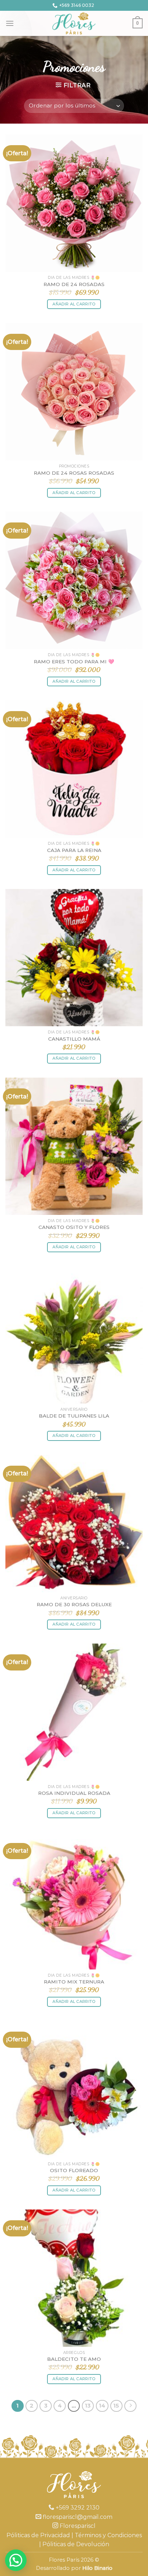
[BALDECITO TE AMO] (74, 2278)
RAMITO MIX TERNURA (74, 1982)
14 (102, 2406)
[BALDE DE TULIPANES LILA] (74, 1335)
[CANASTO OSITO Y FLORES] (74, 1146)
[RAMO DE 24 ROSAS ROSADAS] (74, 392)
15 (116, 2406)
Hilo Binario (97, 2568)
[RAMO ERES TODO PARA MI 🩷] (74, 580)
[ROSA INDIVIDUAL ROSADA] (74, 1712)
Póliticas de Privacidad (38, 2535)
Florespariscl (77, 2526)
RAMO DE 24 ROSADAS (74, 284)
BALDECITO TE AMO (74, 2359)
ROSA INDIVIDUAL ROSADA (74, 1793)
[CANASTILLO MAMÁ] (74, 958)
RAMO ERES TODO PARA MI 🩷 (74, 662)
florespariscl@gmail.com (77, 2517)
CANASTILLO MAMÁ (74, 1039)
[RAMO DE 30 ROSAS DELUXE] (74, 1524)
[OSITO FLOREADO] (74, 2089)
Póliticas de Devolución (76, 2544)
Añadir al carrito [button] (74, 304)
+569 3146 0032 (77, 5)
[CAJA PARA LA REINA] (74, 769)
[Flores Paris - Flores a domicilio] (74, 23)
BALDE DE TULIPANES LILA (74, 1416)
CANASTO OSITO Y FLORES (74, 1227)
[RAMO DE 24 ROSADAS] (74, 203)
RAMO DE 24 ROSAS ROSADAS (74, 473)
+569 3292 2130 (77, 2508)
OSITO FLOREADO (74, 2170)
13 (88, 2406)
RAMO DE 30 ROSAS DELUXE (74, 1604)
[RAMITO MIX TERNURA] (74, 1901)
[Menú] (10, 23)
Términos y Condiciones (108, 2535)
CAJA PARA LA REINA (74, 850)
